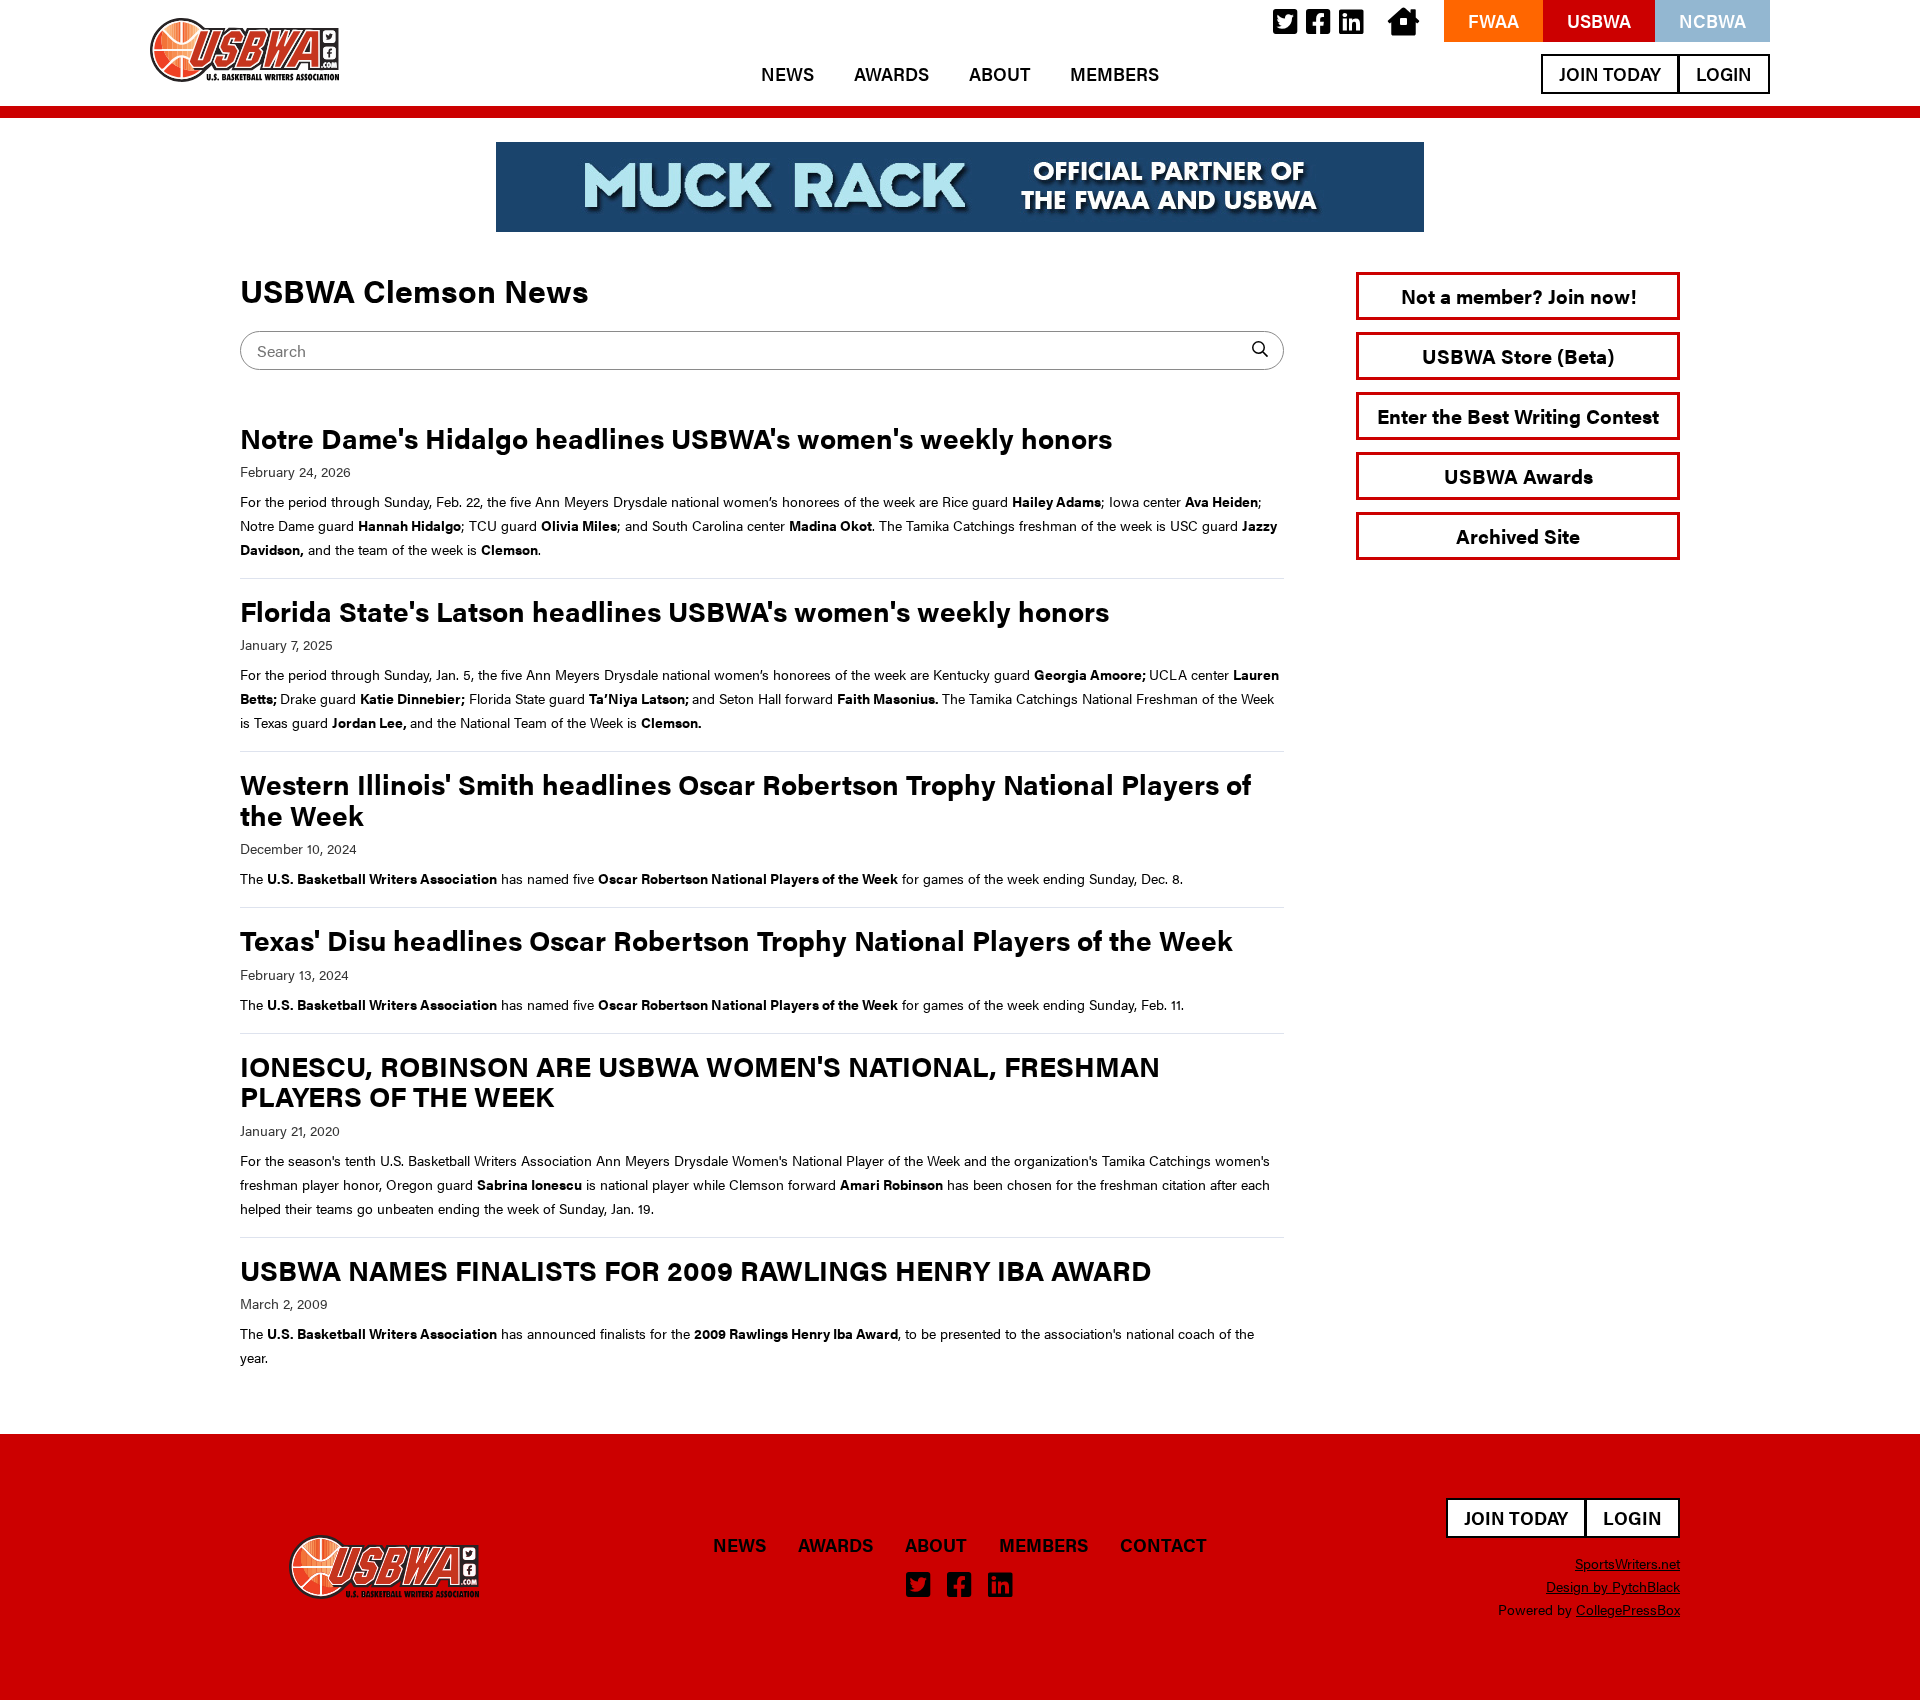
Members (1114, 74)
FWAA (1493, 20)
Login (1724, 73)
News (787, 74)
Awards (891, 74)
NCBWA (1712, 20)
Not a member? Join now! (1518, 295)
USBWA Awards (1518, 475)
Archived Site (1518, 535)
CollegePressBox (1628, 1609)
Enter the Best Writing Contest (1518, 415)
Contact (1163, 1545)
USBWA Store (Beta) (1518, 355)
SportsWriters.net (1627, 1563)
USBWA (1599, 20)
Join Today (1610, 73)
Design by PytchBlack (1613, 1586)
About (999, 74)
